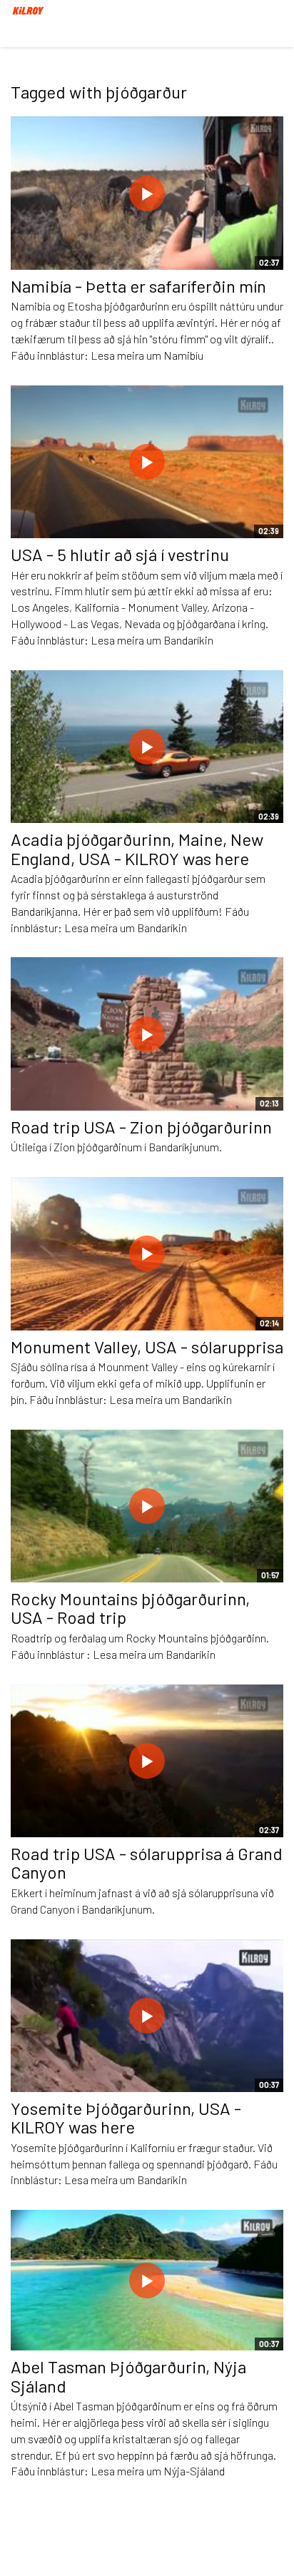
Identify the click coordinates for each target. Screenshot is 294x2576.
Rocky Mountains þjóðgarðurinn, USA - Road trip (130, 1608)
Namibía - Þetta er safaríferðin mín (138, 286)
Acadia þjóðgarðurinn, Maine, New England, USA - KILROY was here (137, 848)
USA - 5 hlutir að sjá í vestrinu (120, 554)
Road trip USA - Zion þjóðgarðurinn (141, 1127)
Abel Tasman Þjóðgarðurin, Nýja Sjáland (128, 2376)
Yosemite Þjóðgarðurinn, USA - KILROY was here (126, 2117)
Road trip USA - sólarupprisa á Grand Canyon (147, 1863)
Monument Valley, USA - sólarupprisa (147, 1347)
